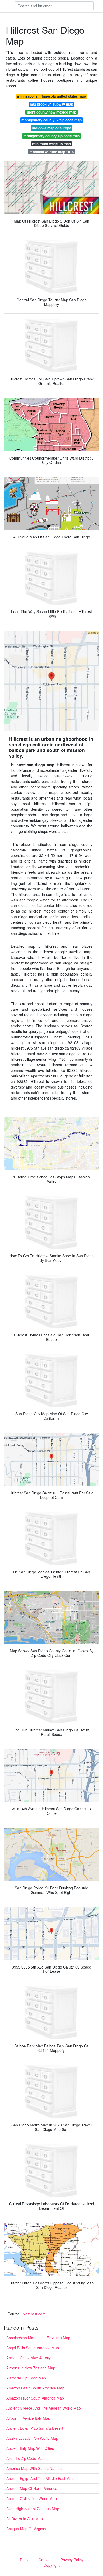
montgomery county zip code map (52, 136)
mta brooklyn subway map (51, 104)
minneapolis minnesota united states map (51, 96)
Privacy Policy (72, 2560)
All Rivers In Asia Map (25, 2519)
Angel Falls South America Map (33, 2348)
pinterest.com (34, 2314)
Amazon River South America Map (35, 2398)
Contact (45, 2560)
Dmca (25, 2560)
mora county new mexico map (52, 112)
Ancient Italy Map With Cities (30, 2448)
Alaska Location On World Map (32, 2438)
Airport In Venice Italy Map (28, 2418)
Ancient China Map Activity (29, 2358)
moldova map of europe (51, 128)
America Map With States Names (34, 2468)
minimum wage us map (51, 144)
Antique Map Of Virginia (26, 2529)
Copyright (52, 2565)
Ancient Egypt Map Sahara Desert (35, 2428)
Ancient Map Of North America (32, 2488)
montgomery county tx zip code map (51, 120)
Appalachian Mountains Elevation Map (38, 2338)
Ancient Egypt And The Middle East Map (40, 2478)
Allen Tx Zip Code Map (25, 2458)
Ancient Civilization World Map (32, 2498)
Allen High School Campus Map (33, 2509)
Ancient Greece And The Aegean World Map (44, 2408)
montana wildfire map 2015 (52, 152)
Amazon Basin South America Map (35, 2388)
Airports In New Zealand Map (31, 2368)
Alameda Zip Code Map (26, 2378)
